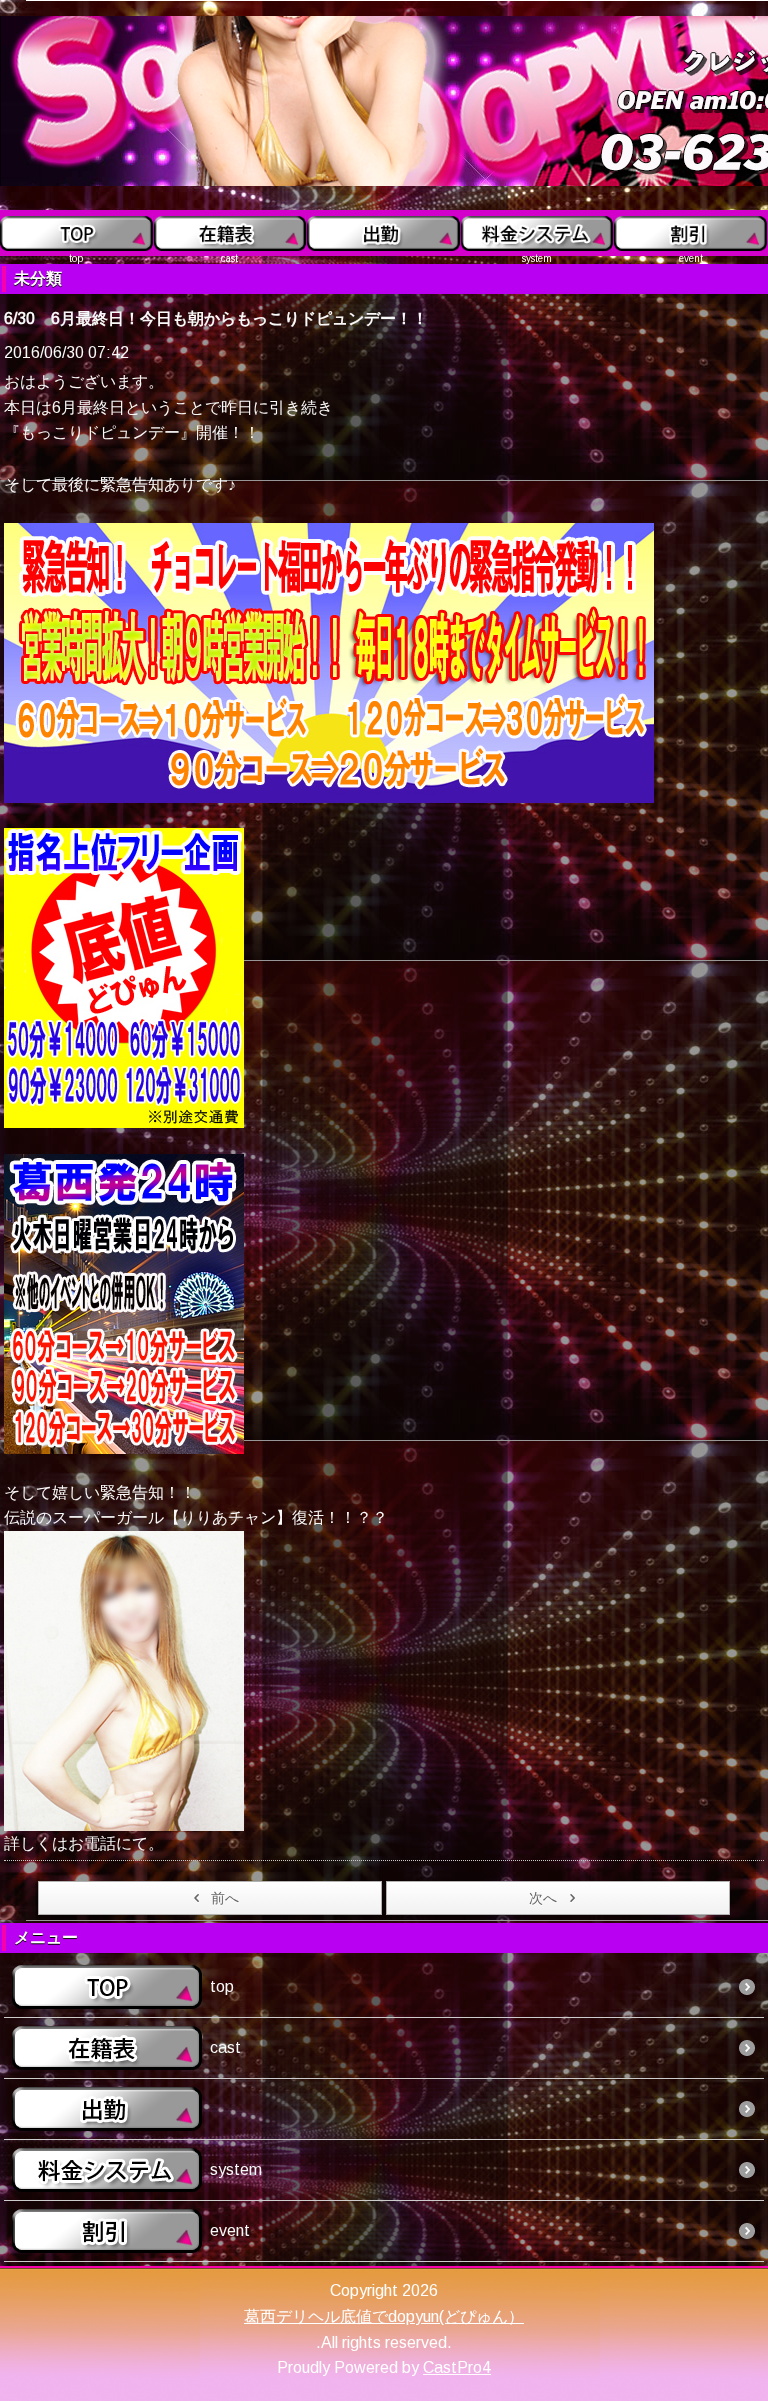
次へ (543, 1898)
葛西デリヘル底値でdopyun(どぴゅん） (384, 2316)
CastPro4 (457, 2367)
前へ (225, 1898)
